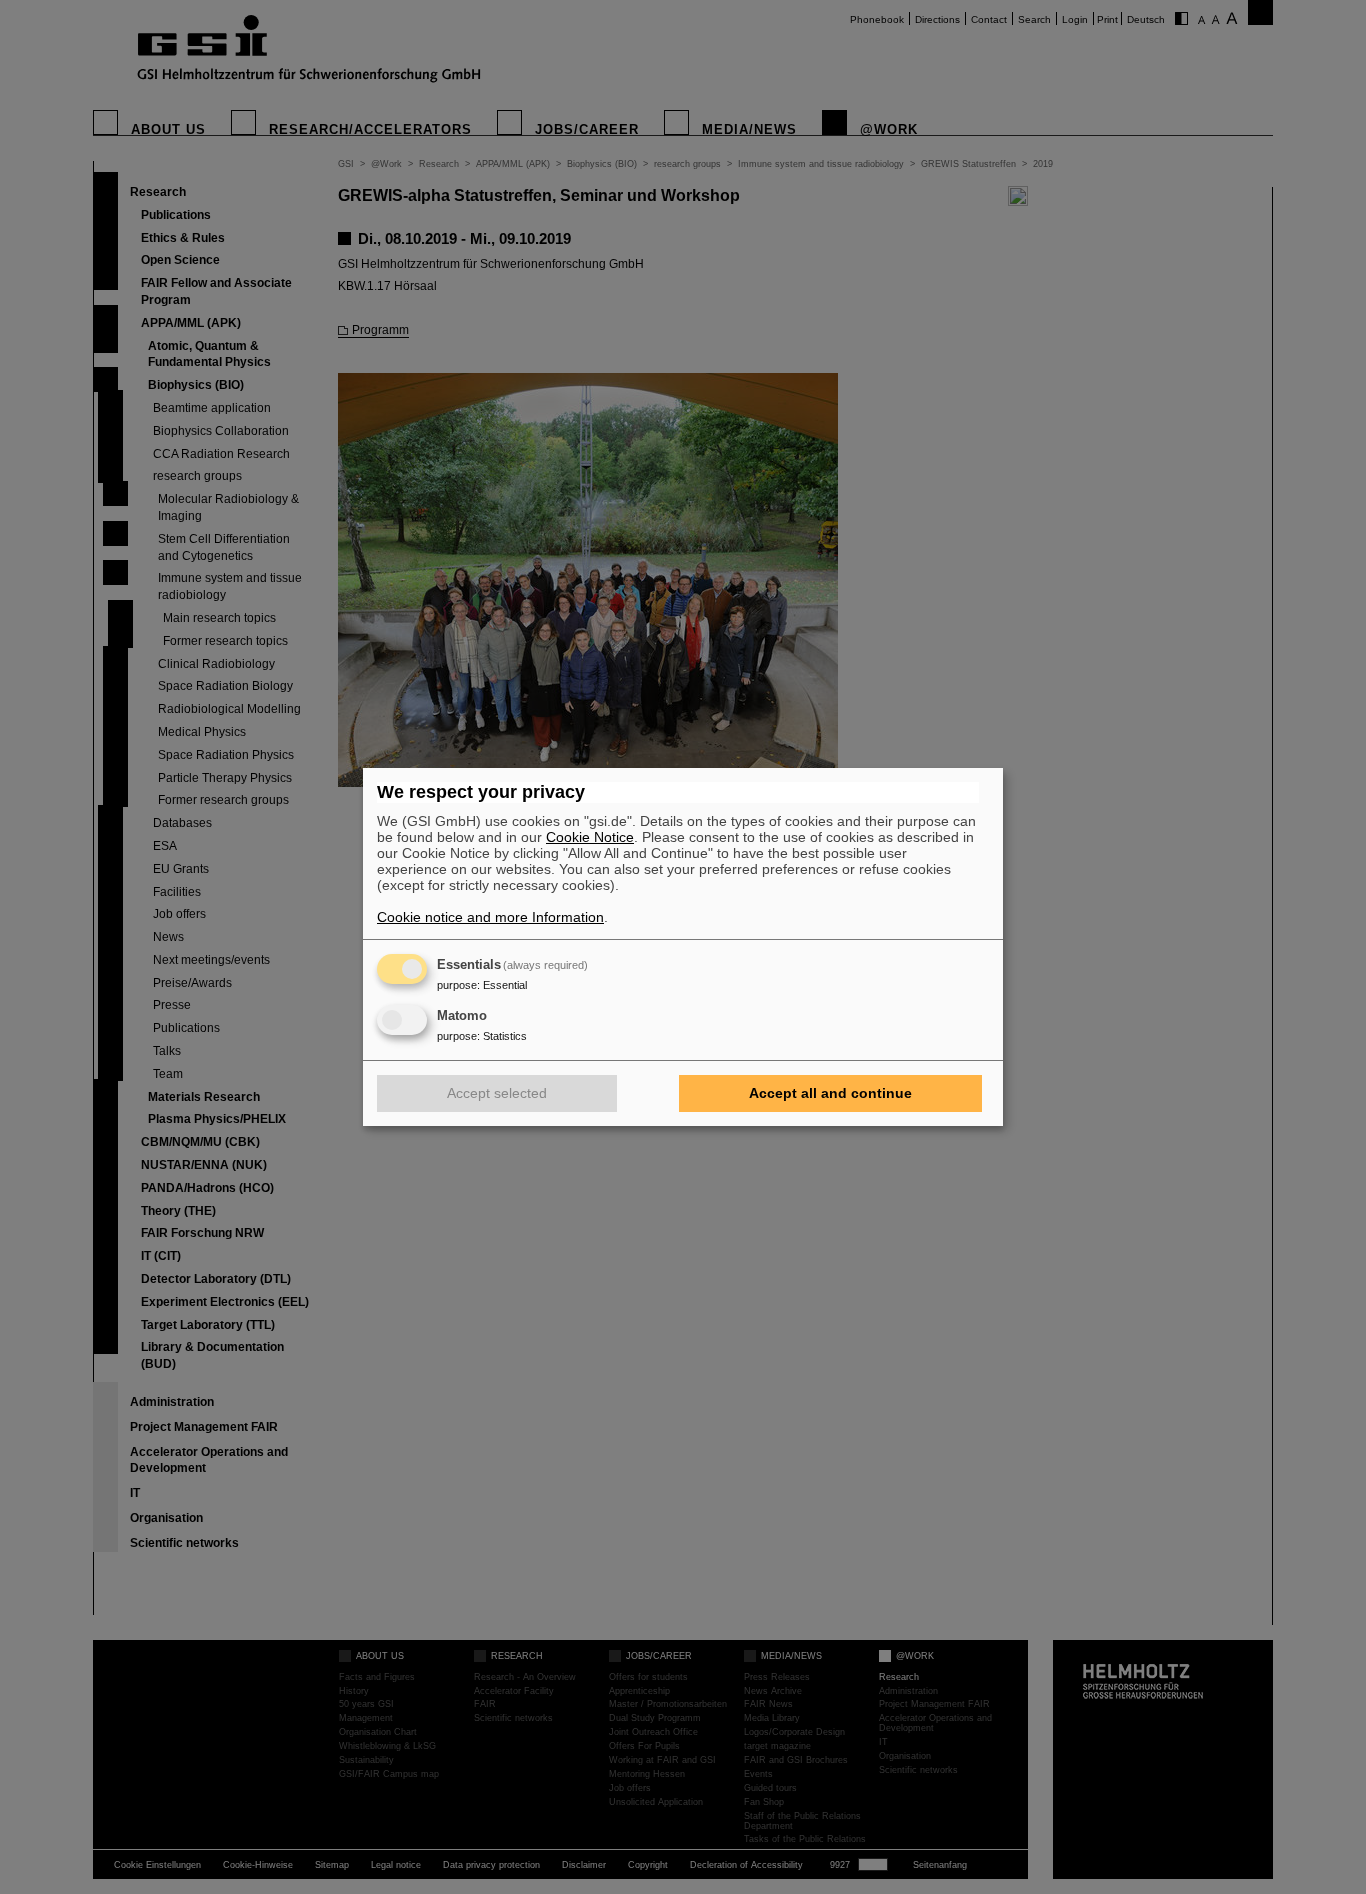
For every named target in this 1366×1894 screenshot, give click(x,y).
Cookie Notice (590, 837)
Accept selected (497, 1093)
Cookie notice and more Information (490, 917)
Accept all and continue (830, 1093)
